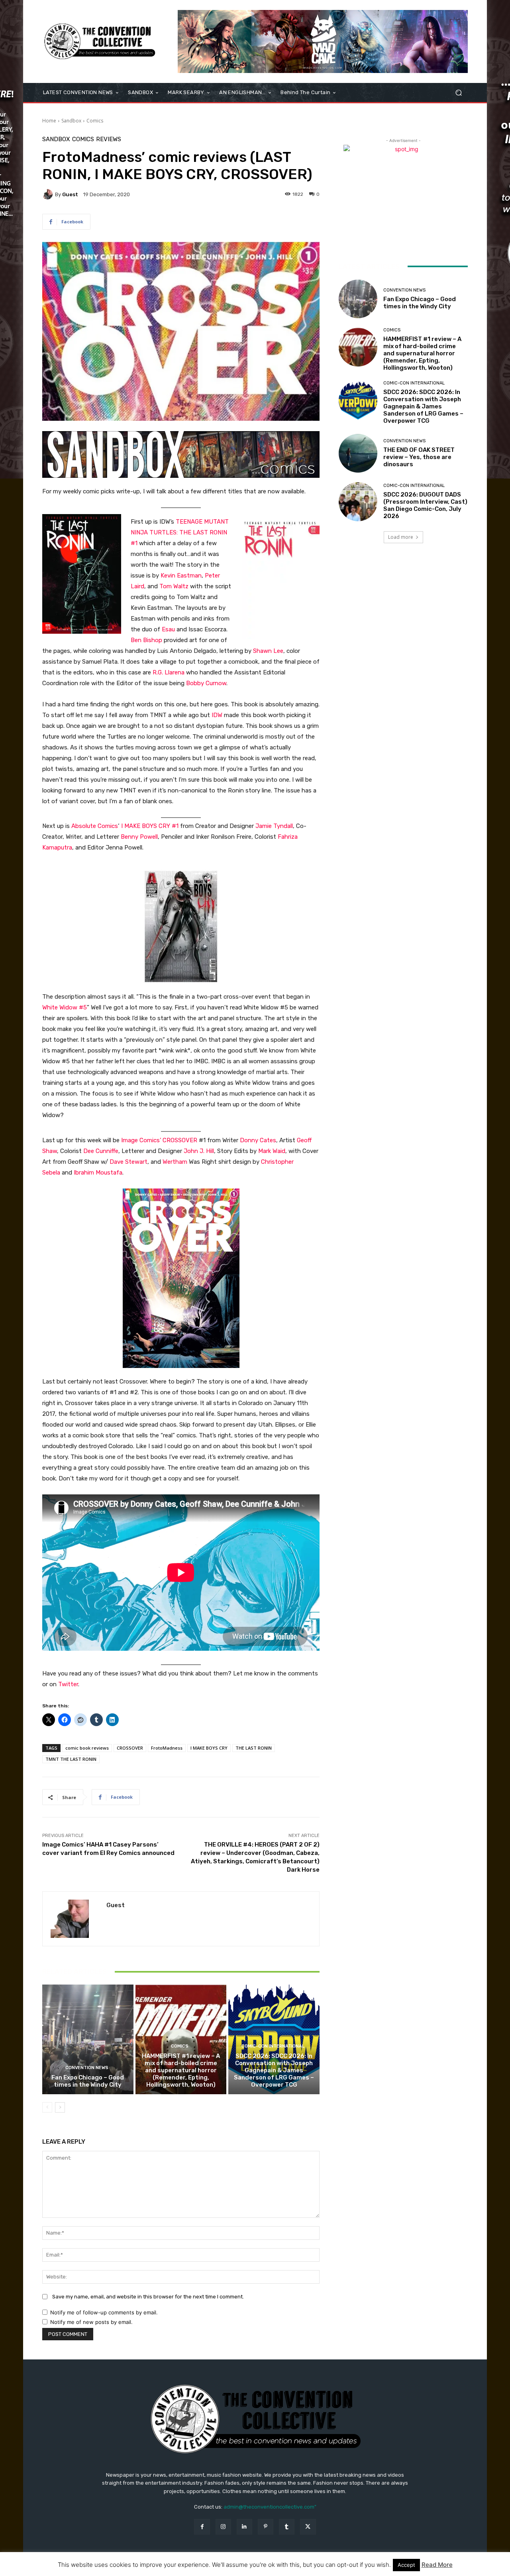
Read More (437, 2565)
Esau (168, 629)
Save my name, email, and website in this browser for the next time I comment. (148, 2297)
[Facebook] (202, 2527)
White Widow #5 (65, 1007)
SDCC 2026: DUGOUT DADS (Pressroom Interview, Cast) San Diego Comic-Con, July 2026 (425, 505)
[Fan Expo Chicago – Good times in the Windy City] (88, 2039)
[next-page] (60, 2107)
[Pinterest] (266, 2527)
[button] (458, 93)
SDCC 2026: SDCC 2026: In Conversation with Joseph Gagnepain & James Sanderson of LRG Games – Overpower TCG (274, 2070)
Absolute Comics (95, 826)
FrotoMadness (167, 1748)
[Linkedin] (244, 2527)
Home (49, 121)
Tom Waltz (174, 586)
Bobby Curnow (206, 683)
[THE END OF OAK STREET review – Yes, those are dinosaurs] (358, 453)
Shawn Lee (268, 651)
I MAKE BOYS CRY (209, 1748)
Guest (70, 194)
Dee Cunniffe (101, 1151)
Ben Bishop (146, 640)
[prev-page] (47, 2107)
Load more (401, 537)
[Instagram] (223, 2527)
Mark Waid (272, 1151)
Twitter (68, 1684)
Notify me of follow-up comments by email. (104, 2312)
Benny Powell (139, 837)
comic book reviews (87, 1748)
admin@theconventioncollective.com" (270, 2507)
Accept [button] (406, 2565)
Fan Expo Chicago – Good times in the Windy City (88, 2081)
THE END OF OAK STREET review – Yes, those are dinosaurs (419, 457)
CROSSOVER (130, 1748)
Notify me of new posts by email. (91, 2322)
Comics (95, 121)
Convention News (87, 2068)
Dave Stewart (128, 1162)
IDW (217, 715)
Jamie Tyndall (274, 826)
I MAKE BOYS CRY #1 (150, 826)
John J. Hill (199, 1151)
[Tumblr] (287, 2527)
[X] (308, 2527)
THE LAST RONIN (254, 1748)
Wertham (175, 1162)
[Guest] (49, 194)
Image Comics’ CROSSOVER (160, 1140)
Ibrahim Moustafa (98, 1173)
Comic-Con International (273, 2046)
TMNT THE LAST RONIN (71, 1759)
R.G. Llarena (168, 672)
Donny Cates (258, 1140)
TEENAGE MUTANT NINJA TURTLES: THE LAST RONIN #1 (180, 532)
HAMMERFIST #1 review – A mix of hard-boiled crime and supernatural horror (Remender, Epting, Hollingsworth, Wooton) (181, 2070)
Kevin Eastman (181, 576)
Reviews (109, 139)
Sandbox (71, 121)
